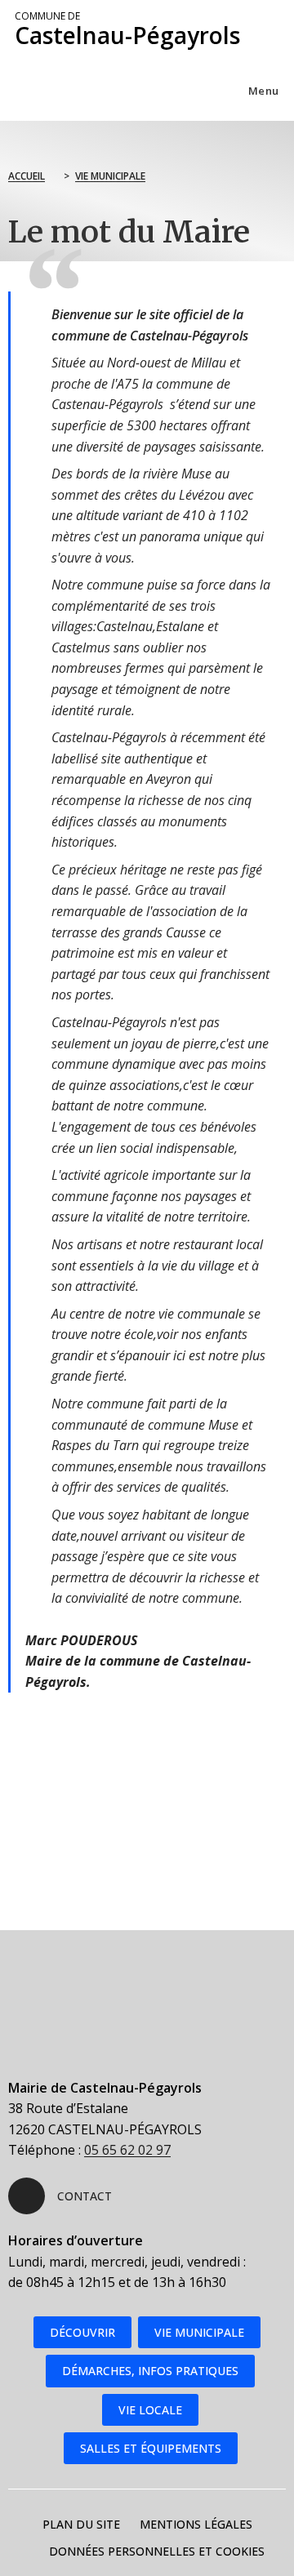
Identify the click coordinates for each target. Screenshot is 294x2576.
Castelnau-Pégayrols (127, 30)
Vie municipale (110, 176)
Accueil (27, 176)
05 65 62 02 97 (127, 2150)
